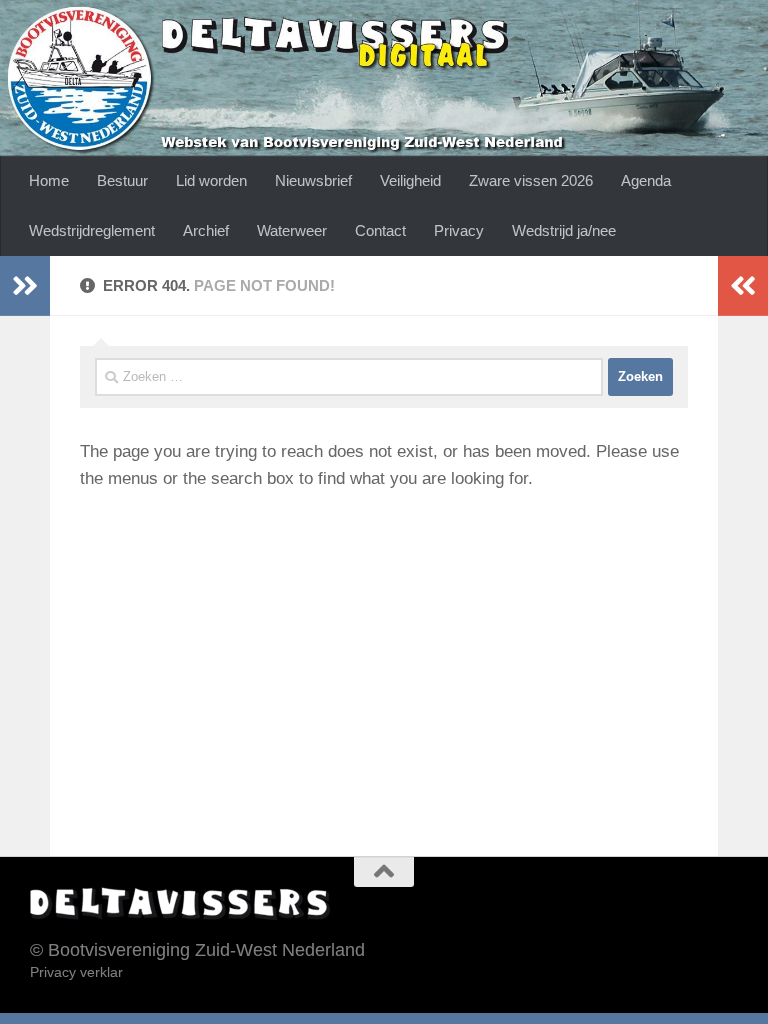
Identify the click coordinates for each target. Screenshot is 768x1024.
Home (49, 180)
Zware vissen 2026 (531, 180)
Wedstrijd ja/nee (564, 230)
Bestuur (122, 180)
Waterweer (292, 230)
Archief (206, 230)
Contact (380, 230)
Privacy (459, 230)
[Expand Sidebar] (25, 286)
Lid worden (211, 180)
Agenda (646, 180)
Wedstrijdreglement (92, 230)
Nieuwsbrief (313, 180)
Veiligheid (410, 180)
